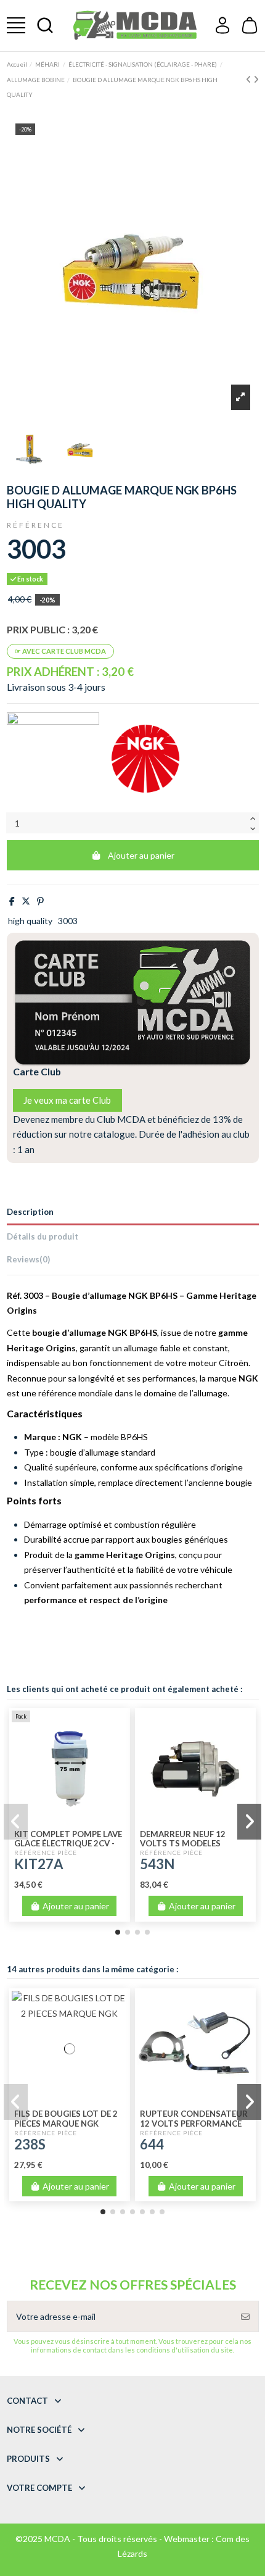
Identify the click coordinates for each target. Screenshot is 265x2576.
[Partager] (12, 901)
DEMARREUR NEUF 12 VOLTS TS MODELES (183, 1839)
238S (30, 2144)
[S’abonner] (245, 2316)
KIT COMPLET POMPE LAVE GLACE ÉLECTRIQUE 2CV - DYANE (68, 1844)
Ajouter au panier (141, 855)
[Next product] (256, 79)
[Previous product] (250, 79)
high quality (30, 921)
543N (157, 1864)
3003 (68, 921)
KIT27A (39, 1864)
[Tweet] (26, 901)
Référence (35, 525)
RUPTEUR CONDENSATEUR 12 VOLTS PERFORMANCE (194, 2119)
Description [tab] (30, 1212)
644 (152, 2144)
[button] (118, 1932)
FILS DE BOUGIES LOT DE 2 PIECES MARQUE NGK (66, 2119)
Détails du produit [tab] (43, 1236)
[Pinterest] (40, 901)
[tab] (133, 1261)
